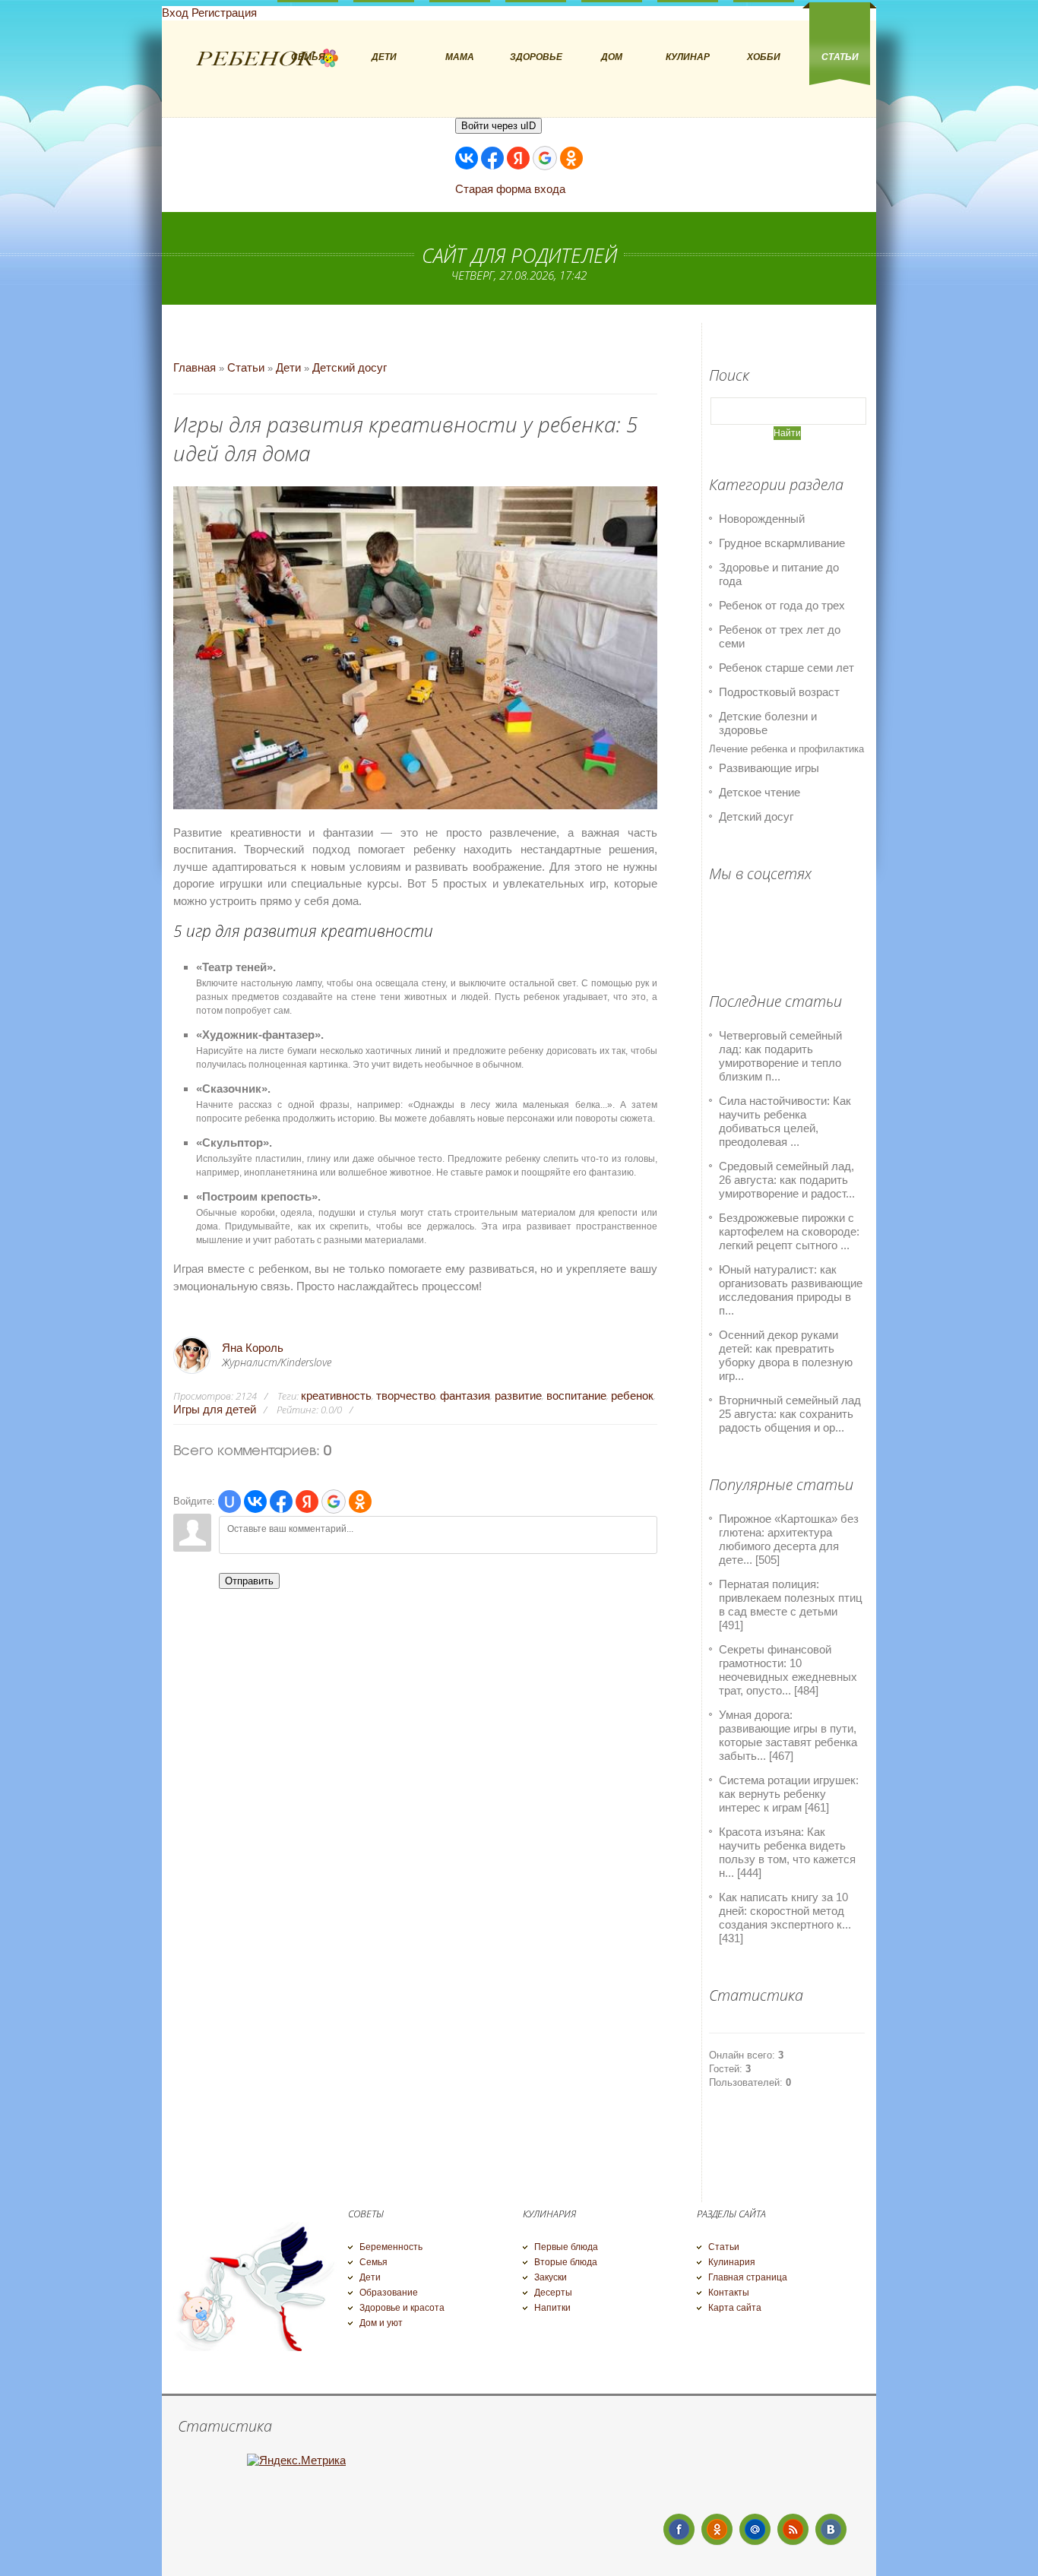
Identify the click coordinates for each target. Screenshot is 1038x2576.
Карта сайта (735, 2308)
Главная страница (748, 2277)
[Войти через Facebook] (492, 158)
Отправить (249, 1581)
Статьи (246, 367)
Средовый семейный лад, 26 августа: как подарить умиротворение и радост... (787, 1180)
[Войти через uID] (229, 1502)
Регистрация (224, 13)
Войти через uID (498, 126)
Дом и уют (381, 2323)
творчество (406, 1396)
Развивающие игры (769, 768)
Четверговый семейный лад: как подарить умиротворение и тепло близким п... (780, 1056)
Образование (389, 2293)
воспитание (576, 1396)
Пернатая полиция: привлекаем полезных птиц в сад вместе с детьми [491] (791, 1604)
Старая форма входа (510, 189)
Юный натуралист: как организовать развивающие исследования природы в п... (791, 1290)
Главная (195, 367)
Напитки (552, 2308)
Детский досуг (350, 367)
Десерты (553, 2293)
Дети (288, 367)
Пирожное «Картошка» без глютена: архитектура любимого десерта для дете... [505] (789, 1539)
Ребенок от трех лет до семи (780, 636)
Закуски (551, 2277)
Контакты (729, 2293)
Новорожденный (762, 519)
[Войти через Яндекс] (518, 158)
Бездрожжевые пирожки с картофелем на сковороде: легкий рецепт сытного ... (789, 1231)
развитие (518, 1396)
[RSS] (793, 2529)
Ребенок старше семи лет (786, 668)
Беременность (391, 2247)
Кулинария (732, 2262)
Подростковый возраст (779, 692)
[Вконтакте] (831, 2529)
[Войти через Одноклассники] (571, 158)
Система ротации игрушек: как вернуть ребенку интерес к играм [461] (789, 1794)
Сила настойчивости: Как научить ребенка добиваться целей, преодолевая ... (785, 1121)
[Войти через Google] (545, 158)
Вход (175, 13)
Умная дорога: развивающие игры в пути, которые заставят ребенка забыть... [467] (788, 1735)
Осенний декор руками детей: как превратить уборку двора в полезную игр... (786, 1355)
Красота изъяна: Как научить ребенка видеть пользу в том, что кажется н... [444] (787, 1852)
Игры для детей (215, 1409)
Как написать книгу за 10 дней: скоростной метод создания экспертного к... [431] (785, 1918)
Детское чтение (760, 792)
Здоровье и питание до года (779, 574)
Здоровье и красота (402, 2308)
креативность (336, 1396)
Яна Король (253, 1348)
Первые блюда (566, 2247)
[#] (717, 2529)
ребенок (632, 1396)
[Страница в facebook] (679, 2529)
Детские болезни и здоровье (768, 723)
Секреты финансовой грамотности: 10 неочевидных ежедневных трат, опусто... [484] (788, 1670)
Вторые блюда (566, 2262)
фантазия (465, 1396)
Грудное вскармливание (782, 543)
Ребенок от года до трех (782, 605)
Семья (373, 2262)
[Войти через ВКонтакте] (467, 158)
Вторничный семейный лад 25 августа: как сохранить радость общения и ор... (790, 1414)
